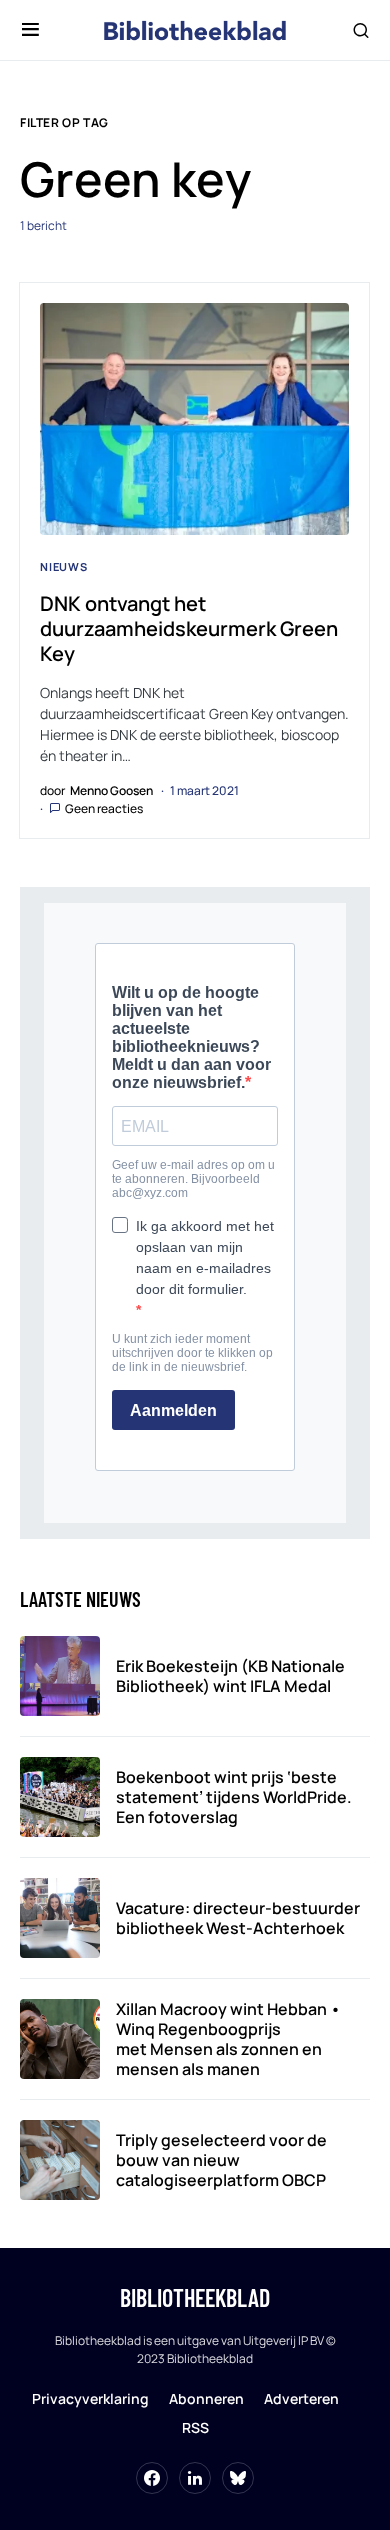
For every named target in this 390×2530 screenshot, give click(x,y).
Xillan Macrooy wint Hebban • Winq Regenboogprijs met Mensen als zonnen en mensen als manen (228, 2039)
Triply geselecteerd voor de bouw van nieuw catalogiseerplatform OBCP (221, 2160)
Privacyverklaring (90, 2398)
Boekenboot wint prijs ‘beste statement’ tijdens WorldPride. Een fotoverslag (234, 1797)
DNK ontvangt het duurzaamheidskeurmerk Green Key (189, 628)
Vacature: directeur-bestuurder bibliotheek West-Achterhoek (238, 1918)
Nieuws (64, 566)
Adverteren (301, 2398)
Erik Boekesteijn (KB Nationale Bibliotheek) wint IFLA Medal (230, 1676)
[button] (30, 30)
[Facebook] (152, 2478)
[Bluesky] (238, 2478)
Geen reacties (104, 808)
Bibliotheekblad (195, 2297)
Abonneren (206, 2398)
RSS (195, 2427)
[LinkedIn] (195, 2478)
